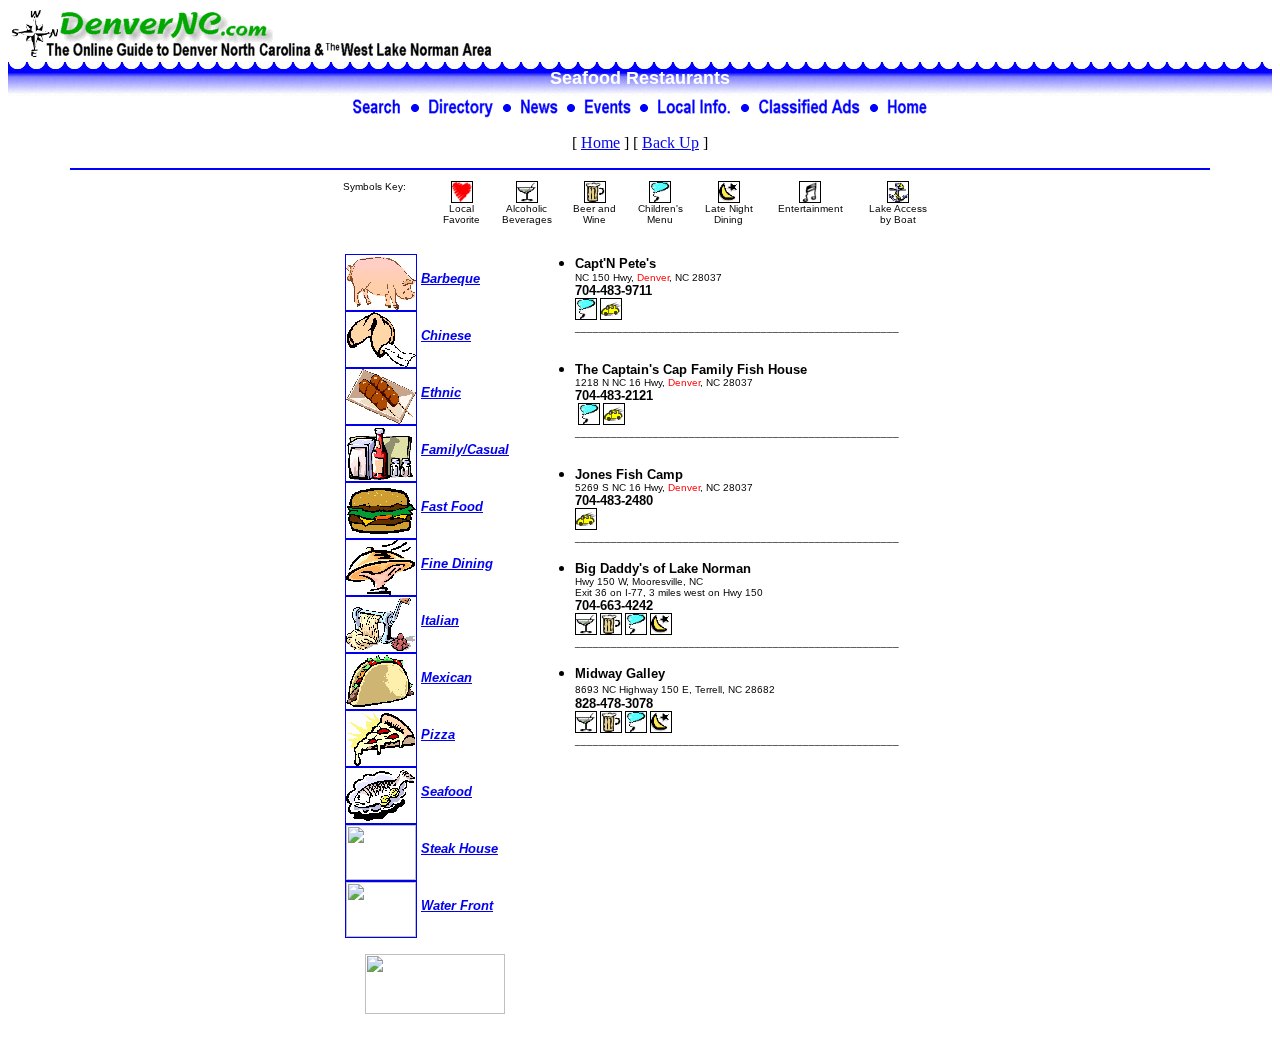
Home (600, 142)
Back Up (670, 142)
